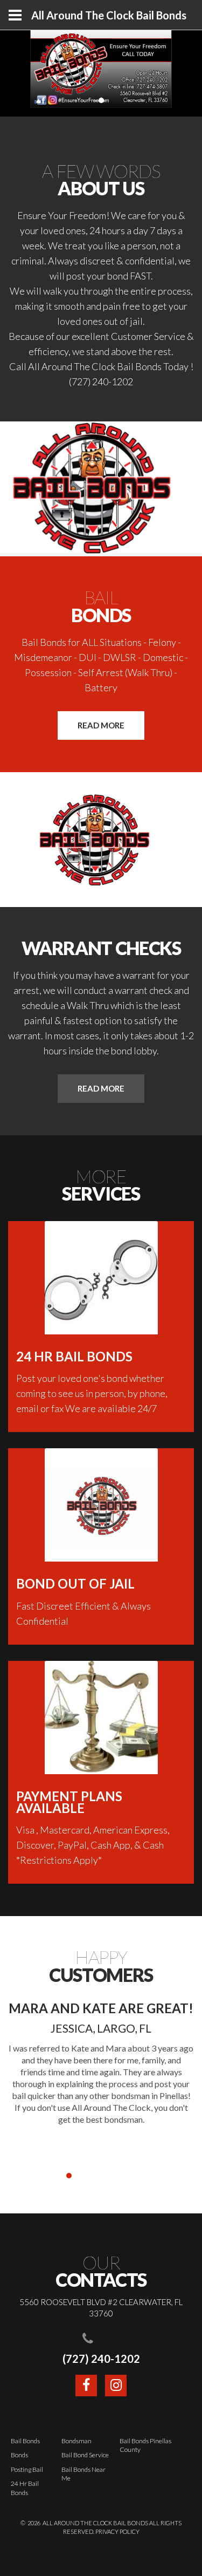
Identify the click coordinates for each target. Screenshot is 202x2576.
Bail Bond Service (85, 2455)
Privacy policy (117, 2531)
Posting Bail (27, 2469)
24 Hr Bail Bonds (25, 2488)
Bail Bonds (25, 2441)
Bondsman (76, 2441)
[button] (58, 2176)
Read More (101, 725)
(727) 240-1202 (101, 2359)
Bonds (19, 2455)
